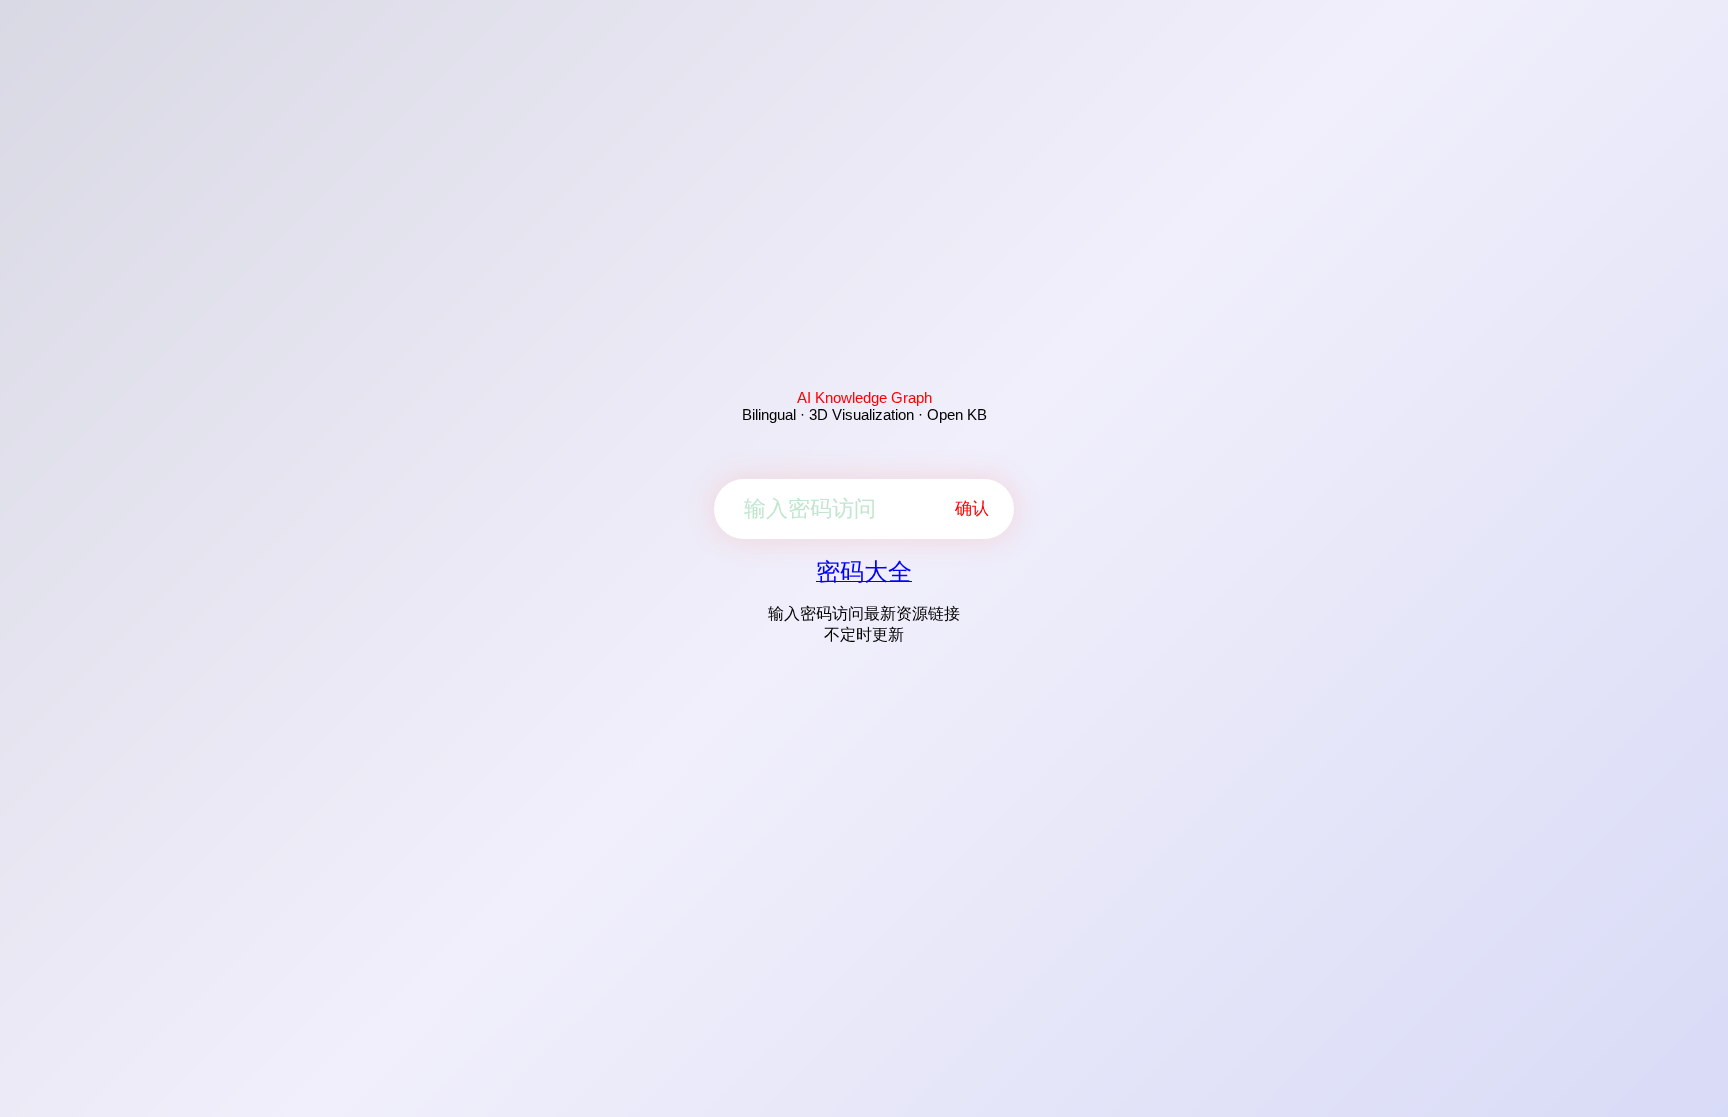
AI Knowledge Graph (864, 397)
